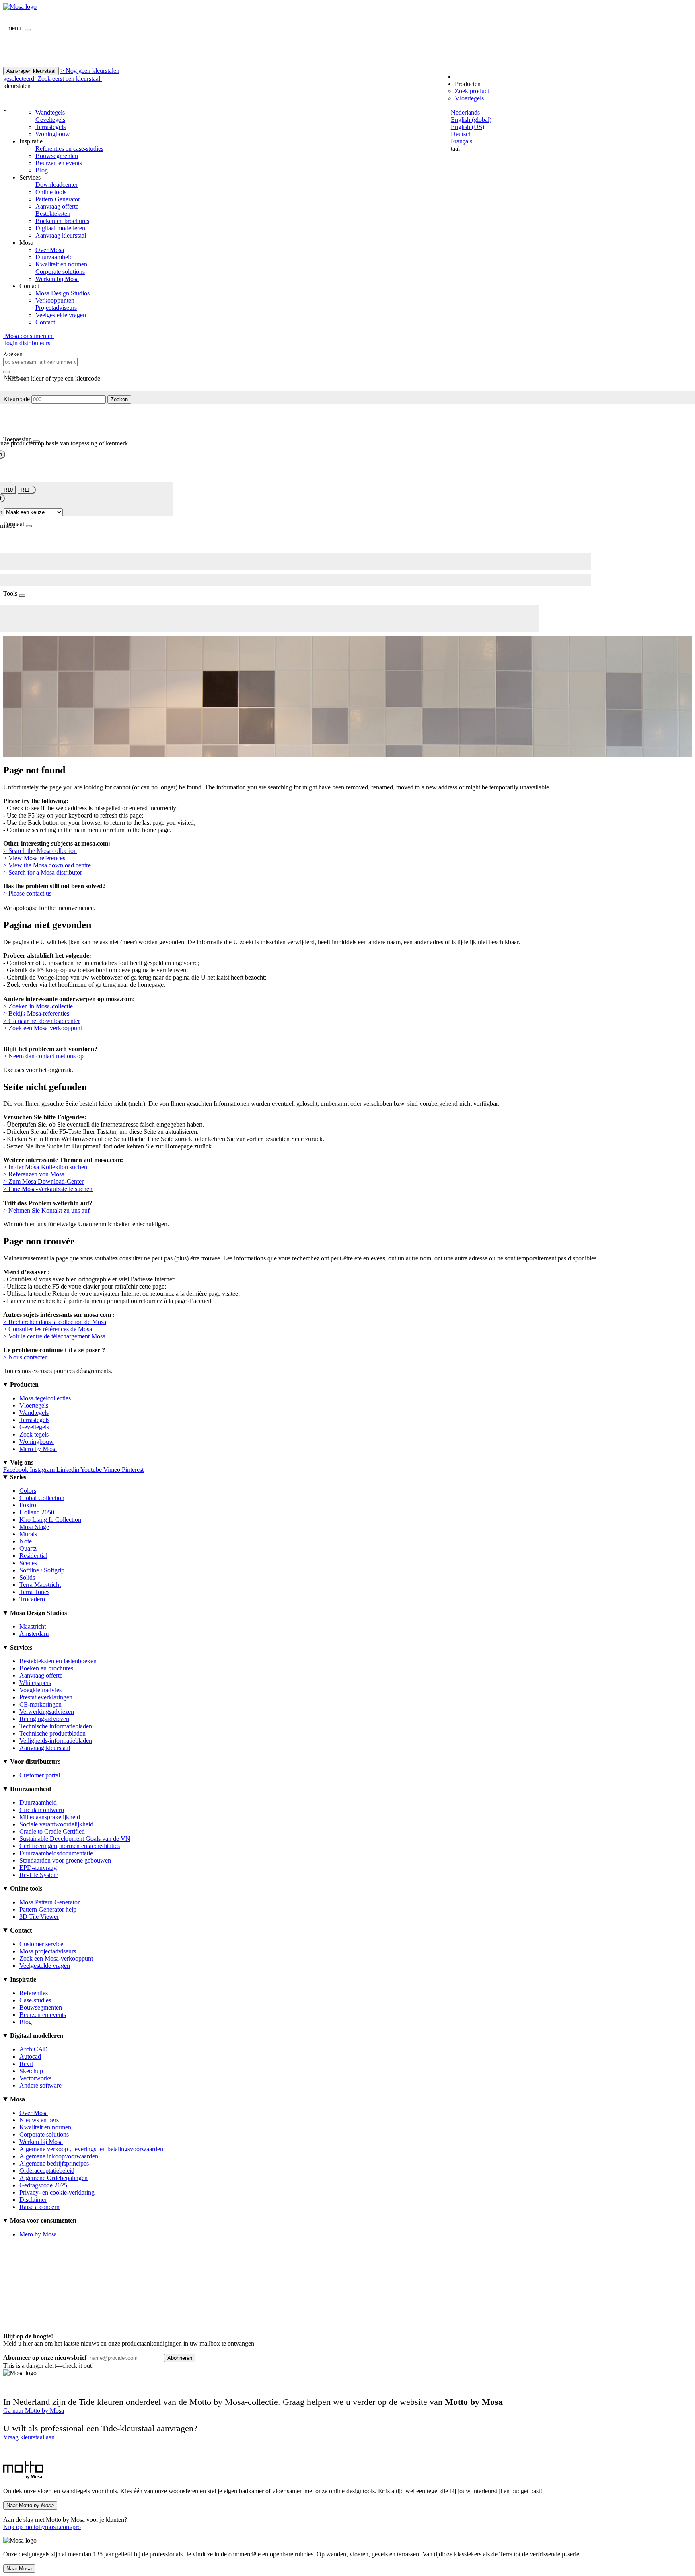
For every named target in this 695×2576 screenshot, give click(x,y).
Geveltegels (50, 120)
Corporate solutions (60, 272)
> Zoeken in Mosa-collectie (38, 1006)
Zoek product (472, 91)
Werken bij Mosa (57, 279)
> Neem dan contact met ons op (43, 1056)
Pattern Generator (58, 199)
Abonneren (180, 2358)
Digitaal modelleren (60, 228)
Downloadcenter (57, 185)
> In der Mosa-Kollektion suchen (45, 1167)
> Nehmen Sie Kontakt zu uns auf (46, 1210)
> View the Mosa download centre (47, 865)
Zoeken (119, 399)
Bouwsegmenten (57, 156)
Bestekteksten (53, 214)
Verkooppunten (55, 300)
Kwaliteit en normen (61, 264)
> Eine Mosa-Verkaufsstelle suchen (48, 1189)
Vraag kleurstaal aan (29, 2437)
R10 (8, 490)
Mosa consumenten (29, 336)
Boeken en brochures (62, 221)
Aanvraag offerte (57, 206)
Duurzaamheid (54, 257)
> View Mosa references (34, 858)
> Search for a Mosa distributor (43, 872)
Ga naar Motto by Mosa (34, 2411)
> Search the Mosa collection (40, 851)
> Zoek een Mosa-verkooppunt (43, 1028)
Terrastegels (50, 127)
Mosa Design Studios (63, 293)
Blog (42, 170)
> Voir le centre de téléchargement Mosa (54, 1336)
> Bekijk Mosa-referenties (36, 1013)
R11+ (27, 490)
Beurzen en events (59, 163)
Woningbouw (53, 134)
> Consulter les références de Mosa (48, 1329)
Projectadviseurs (56, 308)
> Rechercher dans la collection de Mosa (55, 1322)
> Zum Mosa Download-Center (43, 1181)
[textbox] (40, 362)
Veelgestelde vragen (61, 315)
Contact (45, 322)
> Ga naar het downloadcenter (42, 1021)
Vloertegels (469, 98)
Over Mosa (50, 250)
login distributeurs (27, 343)
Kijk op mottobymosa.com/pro (42, 2527)
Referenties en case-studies (69, 149)
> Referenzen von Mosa (34, 1174)
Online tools (51, 192)
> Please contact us (27, 893)
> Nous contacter (25, 1357)
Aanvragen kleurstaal (31, 71)
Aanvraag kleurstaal (61, 235)
